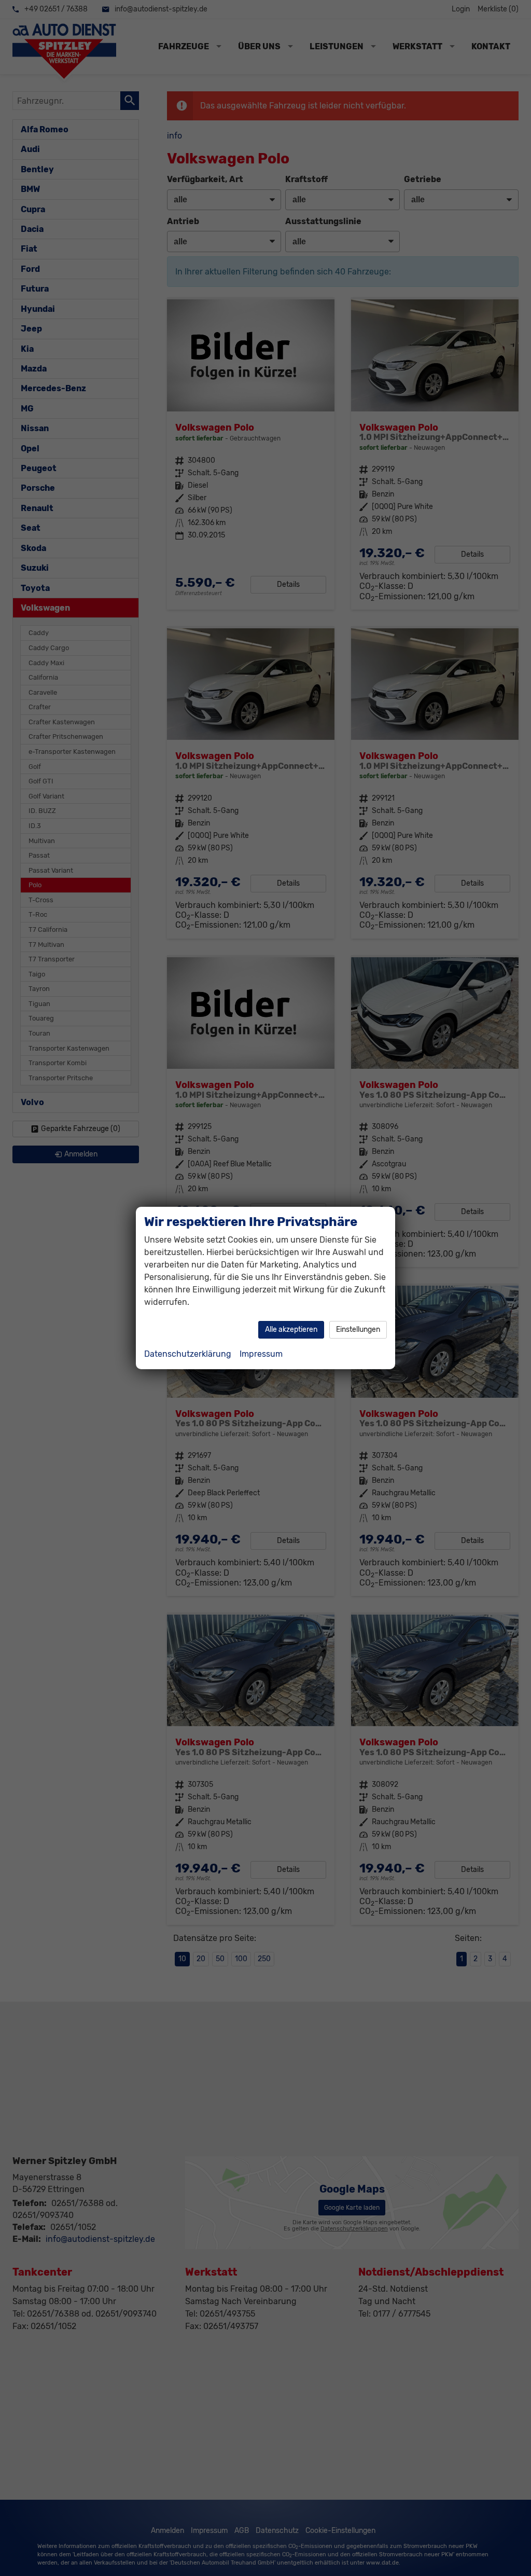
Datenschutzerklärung (188, 1354)
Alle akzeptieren (291, 1330)
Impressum (261, 1354)
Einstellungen (358, 1330)
